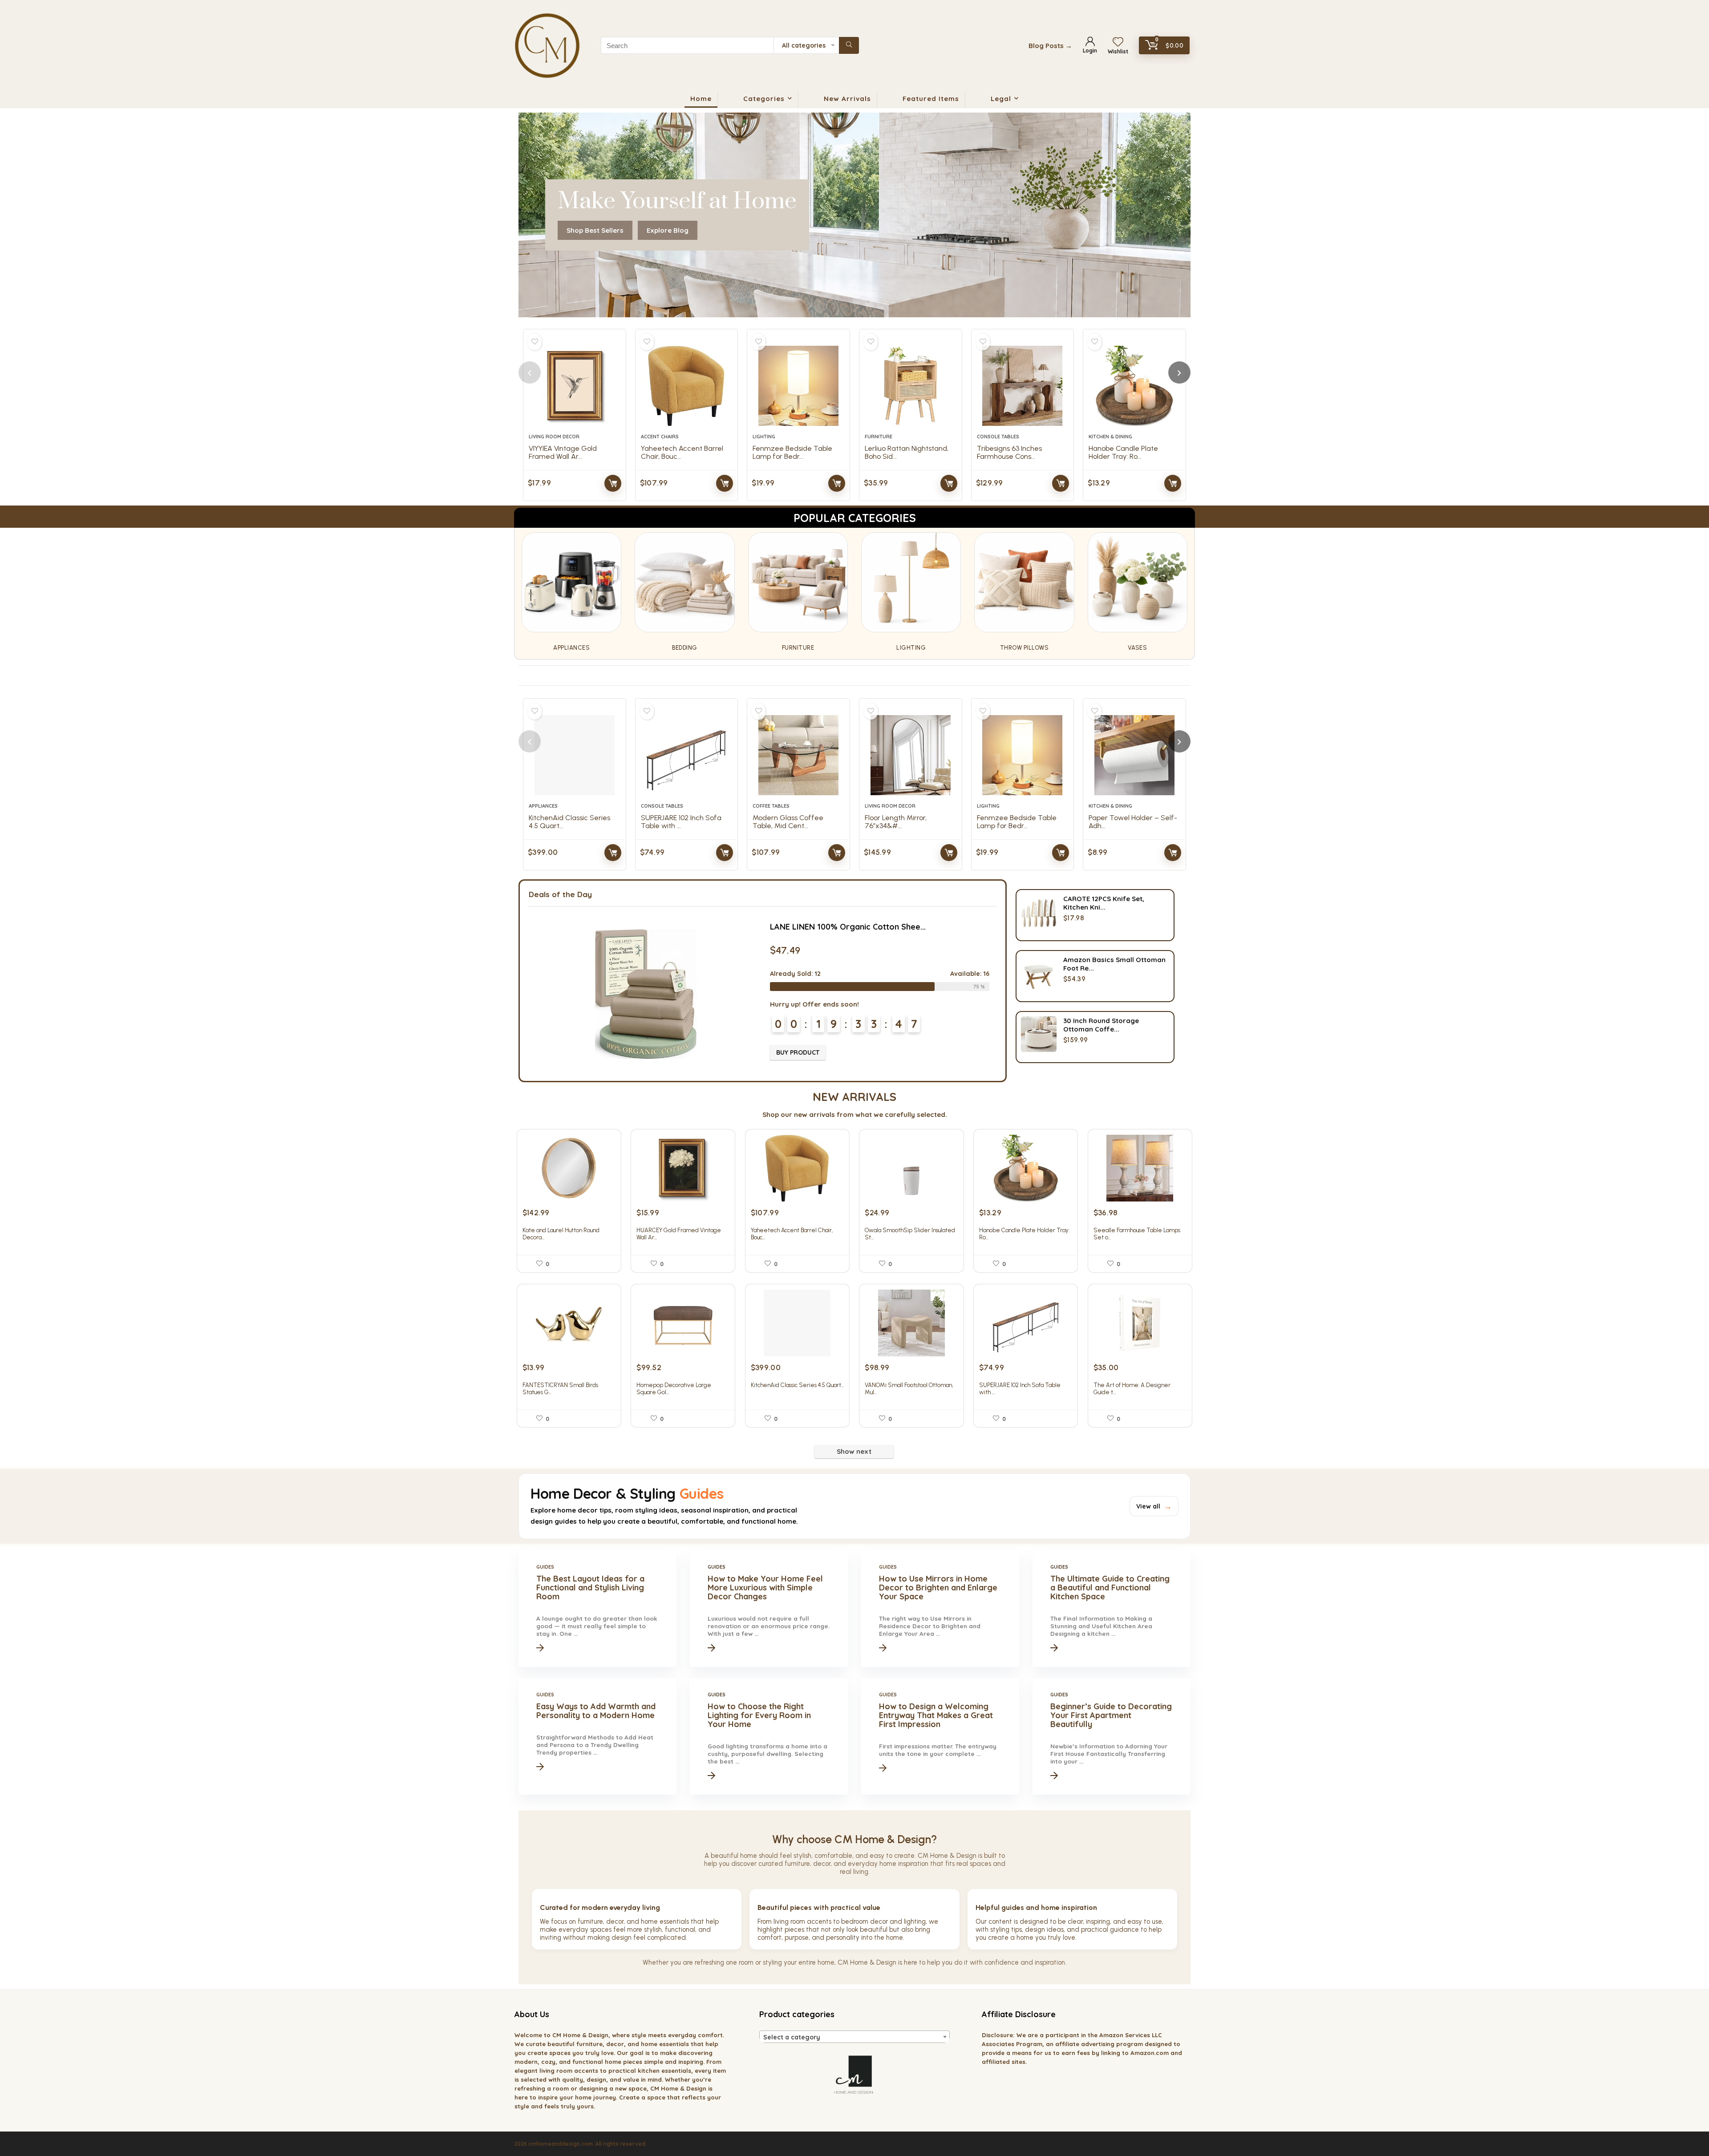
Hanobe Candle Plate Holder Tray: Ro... (1123, 452)
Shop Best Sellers (595, 230)
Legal (1001, 99)
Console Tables (998, 437)
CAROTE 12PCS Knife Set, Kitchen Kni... (1104, 903)
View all (1154, 1506)
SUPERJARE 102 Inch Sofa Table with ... (681, 822)
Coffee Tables (771, 806)
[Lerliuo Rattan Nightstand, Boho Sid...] (911, 386)
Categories (764, 99)
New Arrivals (847, 99)
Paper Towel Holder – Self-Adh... (1133, 822)
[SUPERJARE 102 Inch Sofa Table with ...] (687, 755)
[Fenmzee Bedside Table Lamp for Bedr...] (798, 386)
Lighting (764, 437)
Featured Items (931, 99)
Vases (1138, 648)
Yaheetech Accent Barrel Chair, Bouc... (682, 452)
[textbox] (854, 2037)
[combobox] (854, 2037)
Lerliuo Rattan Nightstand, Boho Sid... (907, 452)
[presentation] (530, 372)
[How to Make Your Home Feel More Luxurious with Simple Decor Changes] (769, 1609)
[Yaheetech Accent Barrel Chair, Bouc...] (687, 386)
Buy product (613, 483)
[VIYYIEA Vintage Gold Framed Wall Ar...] (575, 386)
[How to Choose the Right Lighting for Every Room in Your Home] (769, 1736)
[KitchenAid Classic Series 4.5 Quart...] (575, 755)
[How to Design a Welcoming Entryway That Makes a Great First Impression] (940, 1736)
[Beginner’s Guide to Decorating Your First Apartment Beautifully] (1111, 1736)
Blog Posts (1050, 46)
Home (701, 99)
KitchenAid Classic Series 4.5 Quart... (569, 822)
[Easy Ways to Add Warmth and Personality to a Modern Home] (597, 1736)
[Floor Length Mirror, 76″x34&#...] (911, 755)
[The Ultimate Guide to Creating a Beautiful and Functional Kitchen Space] (1111, 1609)
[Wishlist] (1118, 42)
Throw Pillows (1025, 648)
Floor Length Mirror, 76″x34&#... (896, 822)
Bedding (685, 648)
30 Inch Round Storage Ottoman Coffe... (1101, 1025)
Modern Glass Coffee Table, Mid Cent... (788, 822)
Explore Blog (668, 230)
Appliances (571, 648)
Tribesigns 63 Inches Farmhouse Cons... (1009, 452)
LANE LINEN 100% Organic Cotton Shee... (848, 927)
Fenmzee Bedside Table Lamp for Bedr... (792, 452)
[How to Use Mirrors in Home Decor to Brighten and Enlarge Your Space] (940, 1609)
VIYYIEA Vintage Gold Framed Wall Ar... (563, 452)
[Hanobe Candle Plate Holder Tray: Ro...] (1134, 386)
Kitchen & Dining (1110, 437)
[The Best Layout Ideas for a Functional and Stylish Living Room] (597, 1609)
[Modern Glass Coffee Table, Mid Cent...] (798, 755)
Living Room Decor (554, 437)
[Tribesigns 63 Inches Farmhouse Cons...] (1023, 386)
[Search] (849, 45)
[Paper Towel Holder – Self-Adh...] (1134, 755)
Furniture (879, 437)
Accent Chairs (660, 437)
